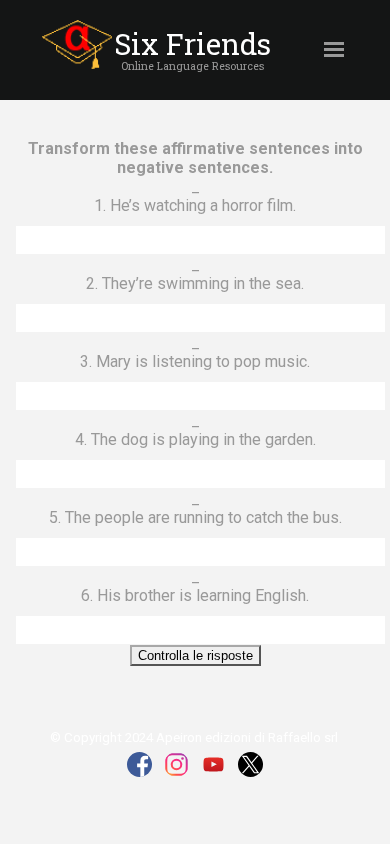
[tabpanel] (192, 65)
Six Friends (192, 43)
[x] (250, 764)
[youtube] (213, 764)
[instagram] (176, 764)
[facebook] (139, 764)
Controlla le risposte (195, 655)
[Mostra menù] (334, 49)
